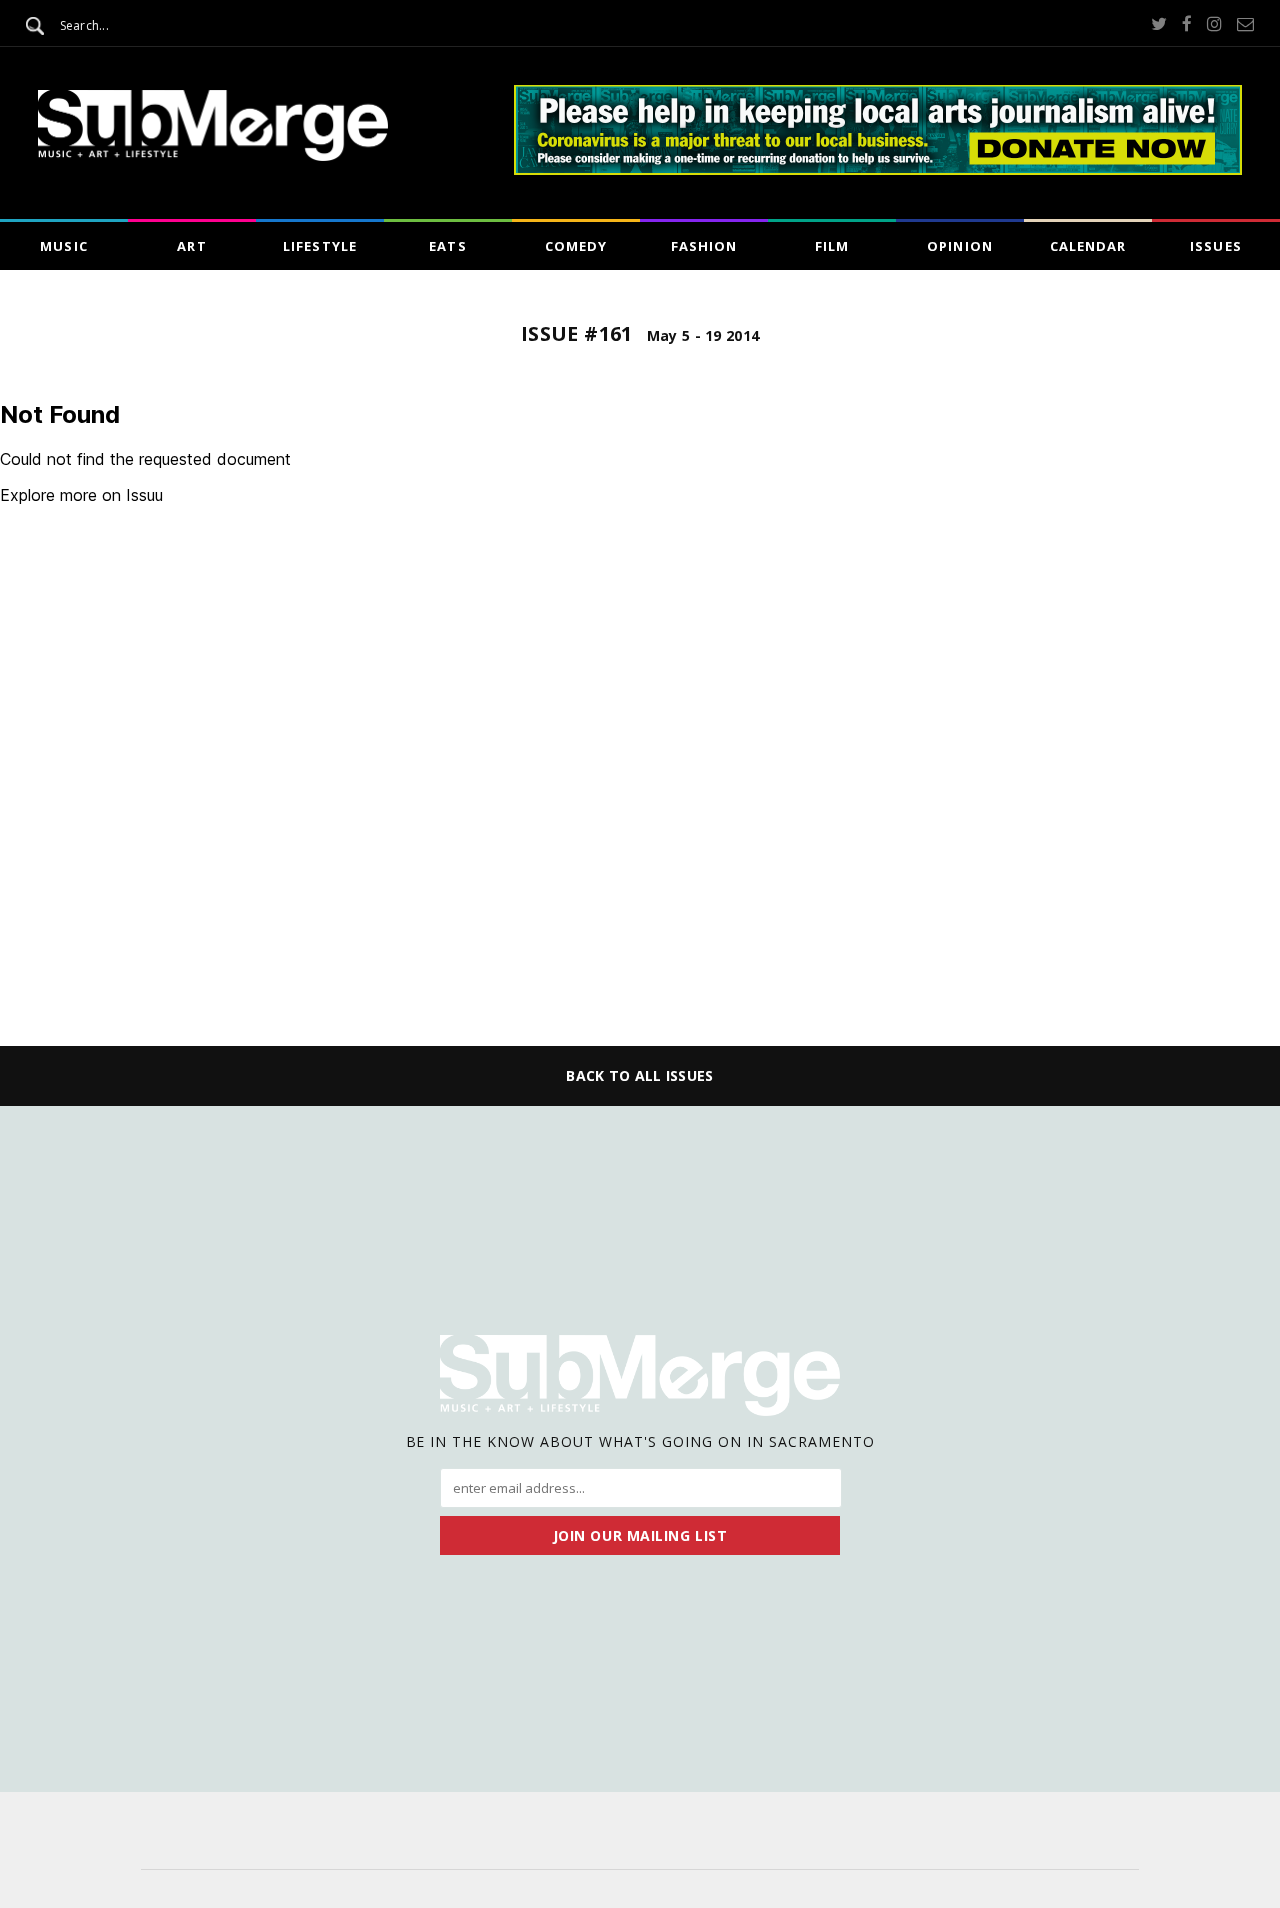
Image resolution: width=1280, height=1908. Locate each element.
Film (832, 246)
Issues (1215, 246)
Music (63, 246)
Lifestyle (319, 246)
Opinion (959, 246)
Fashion (704, 246)
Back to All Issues (639, 1075)
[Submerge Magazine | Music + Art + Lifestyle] (213, 155)
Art (191, 246)
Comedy (576, 246)
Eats (447, 246)
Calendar (1088, 246)
